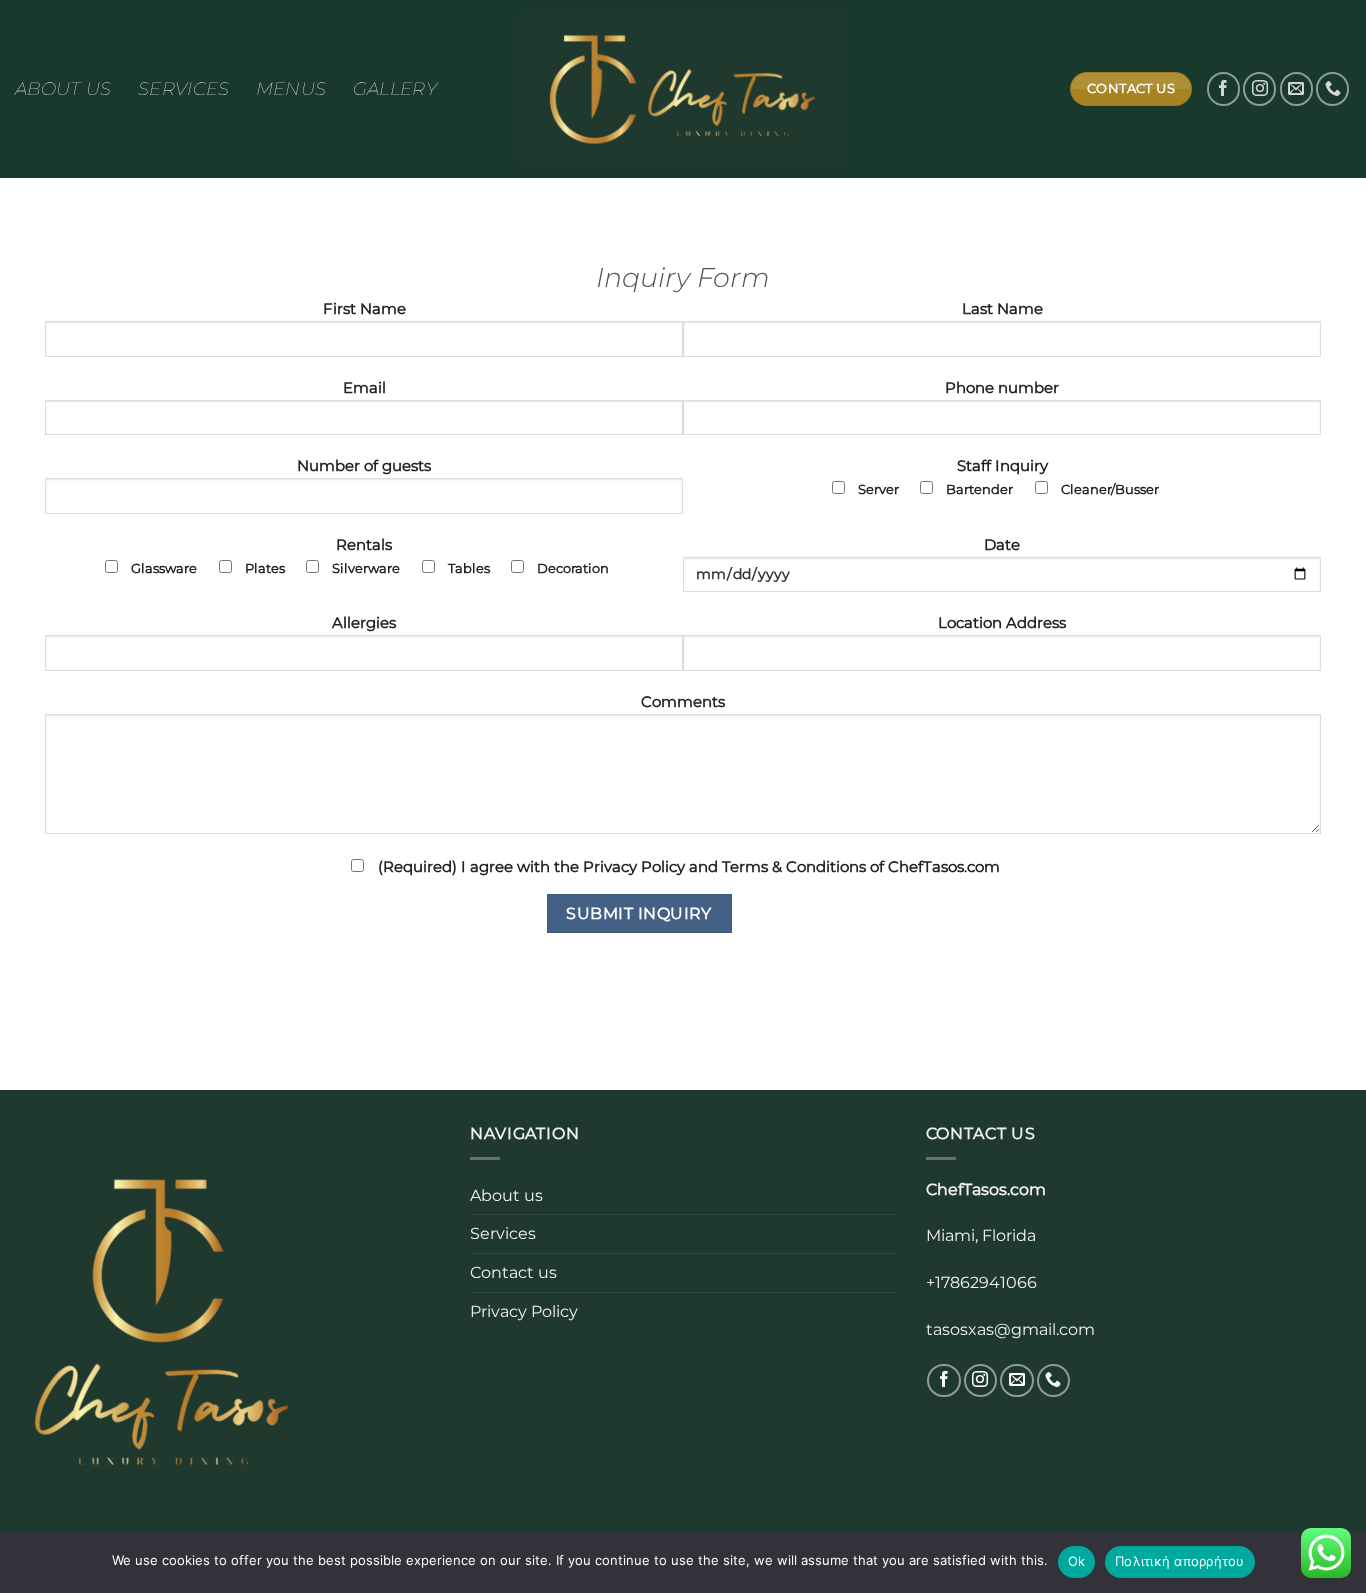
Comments (683, 702)
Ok (1077, 1561)
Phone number (1002, 388)
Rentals (370, 556)
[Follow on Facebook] (1223, 88)
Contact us (513, 1272)
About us (63, 88)
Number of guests (364, 466)
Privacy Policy (524, 1311)
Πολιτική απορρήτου (1180, 1561)
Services (184, 88)
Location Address (1002, 623)
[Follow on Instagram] (1259, 88)
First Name (364, 309)
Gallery (395, 88)
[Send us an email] (1296, 88)
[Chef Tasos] (683, 89)
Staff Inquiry (1008, 477)
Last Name (1002, 309)
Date (1002, 545)
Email (364, 388)
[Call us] (1332, 88)
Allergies (364, 623)
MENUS (291, 88)
